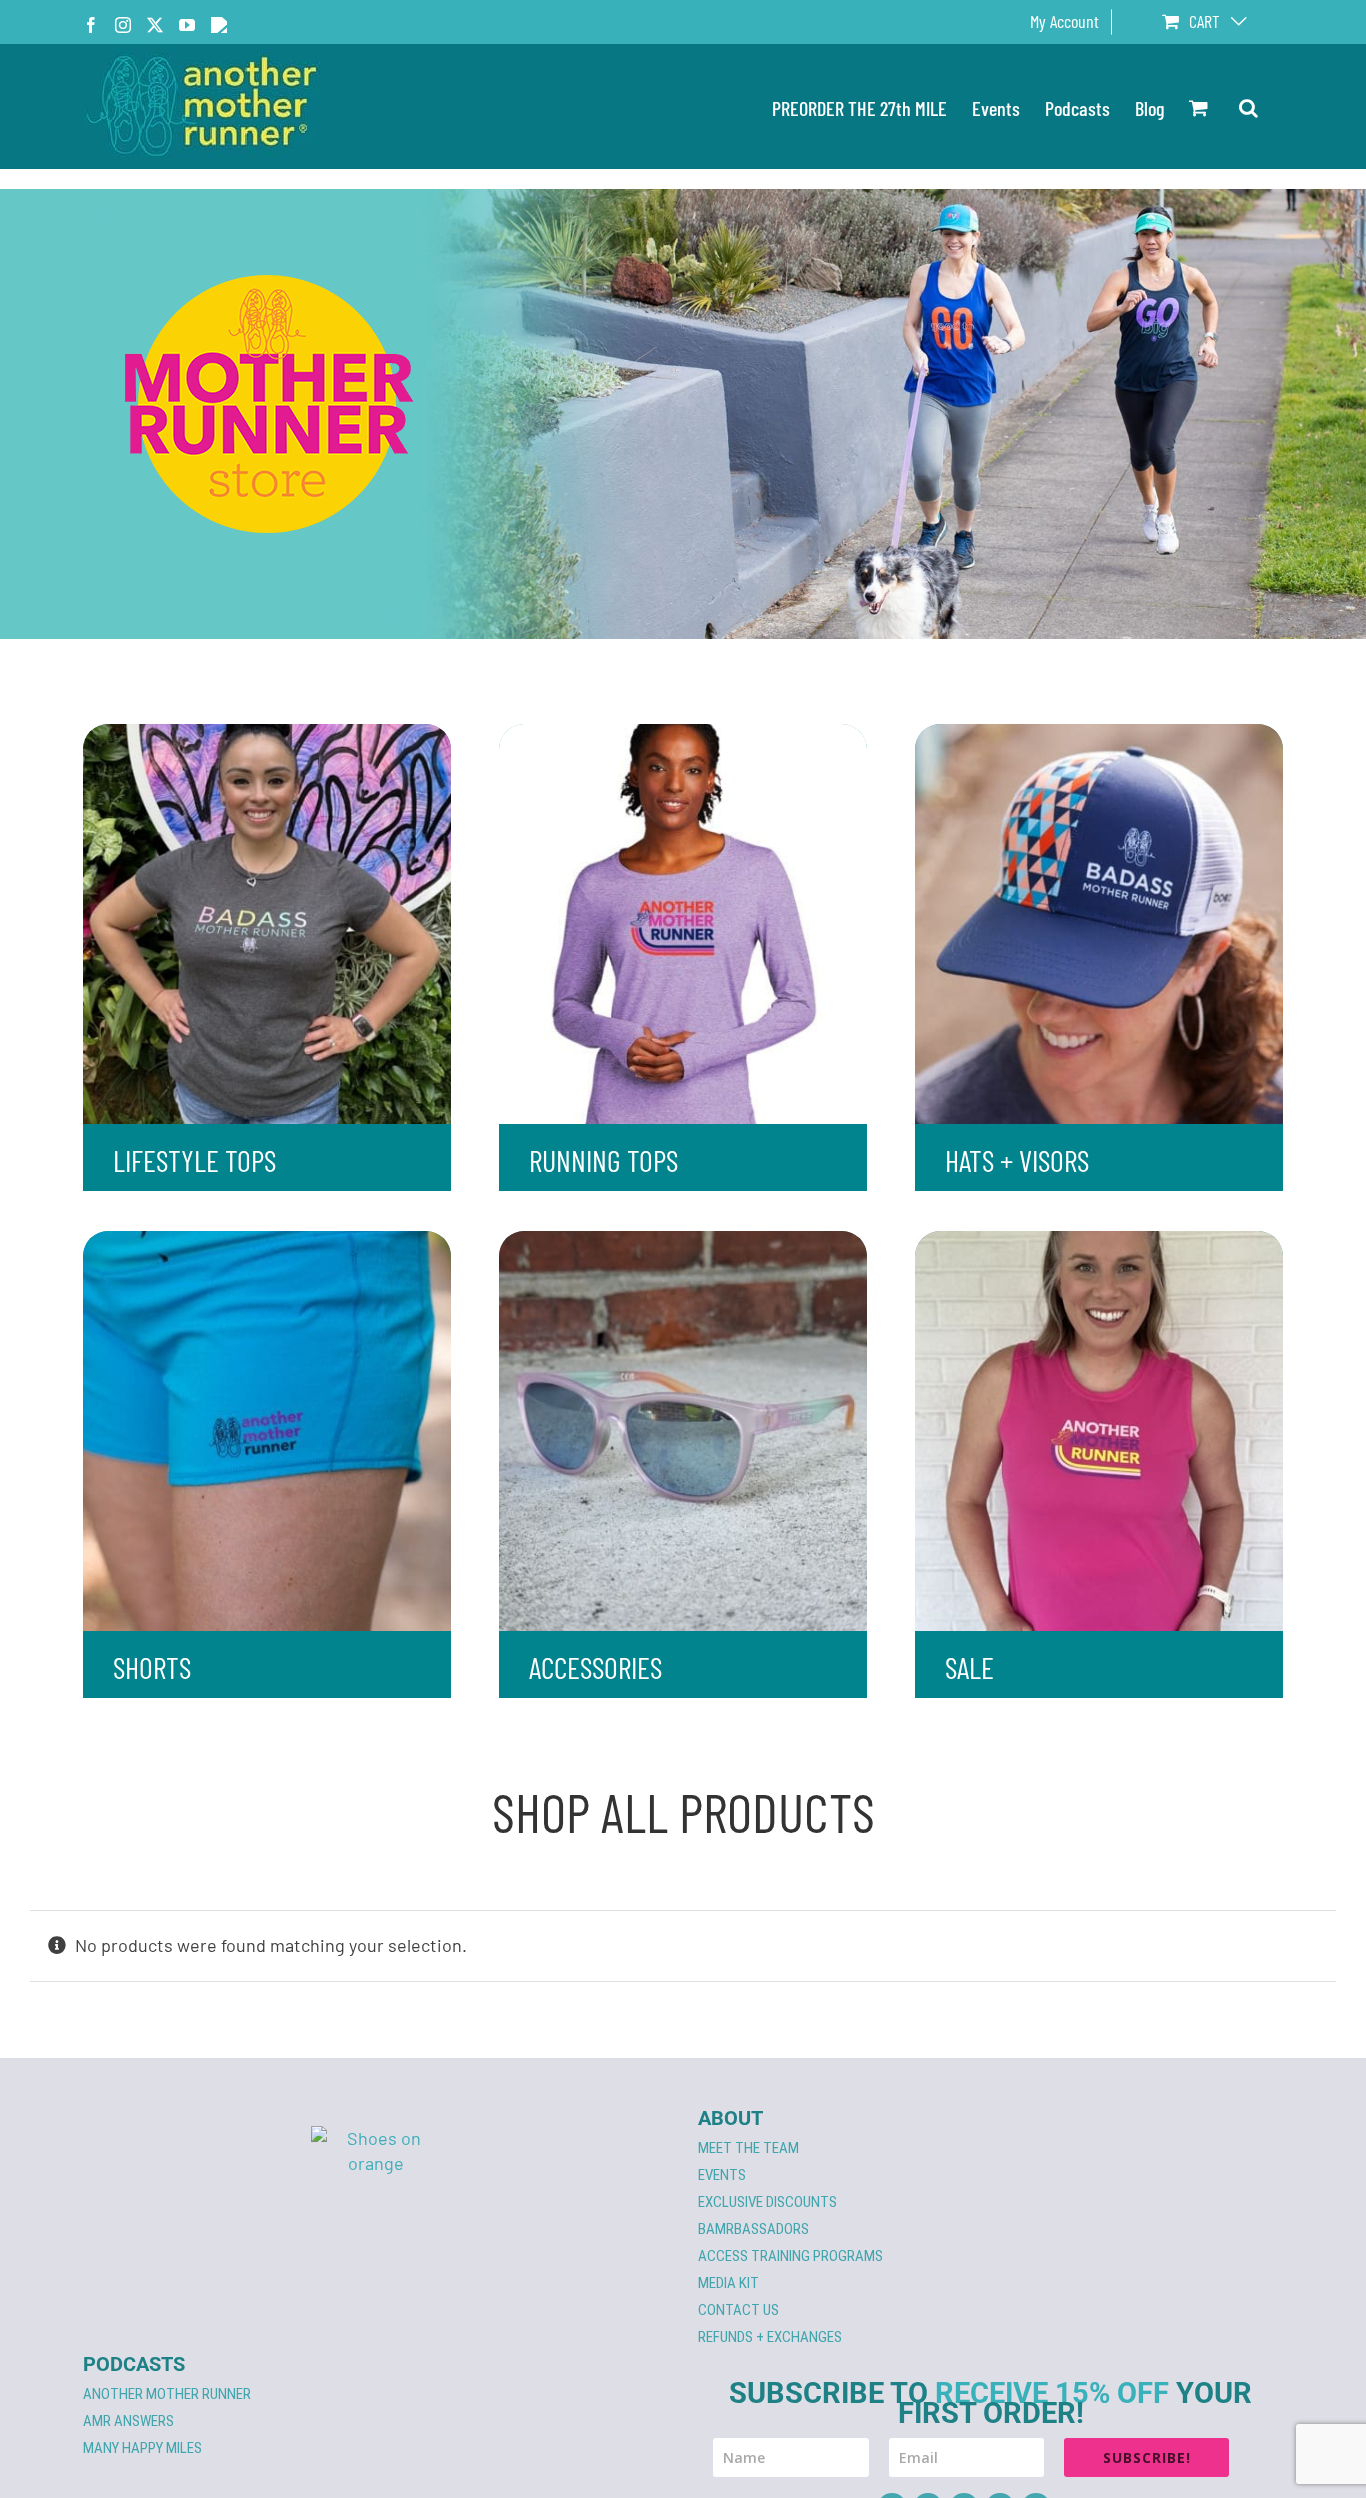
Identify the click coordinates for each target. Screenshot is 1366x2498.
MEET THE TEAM (748, 2148)
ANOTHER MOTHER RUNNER (167, 2394)
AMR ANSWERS (128, 2421)
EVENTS (722, 2175)
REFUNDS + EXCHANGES (770, 2337)
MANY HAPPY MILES (142, 2448)
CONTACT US (738, 2310)
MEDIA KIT (728, 2283)
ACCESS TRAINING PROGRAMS (790, 2256)
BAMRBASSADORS (753, 2229)
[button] (1248, 106)
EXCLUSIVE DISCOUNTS (767, 2202)
